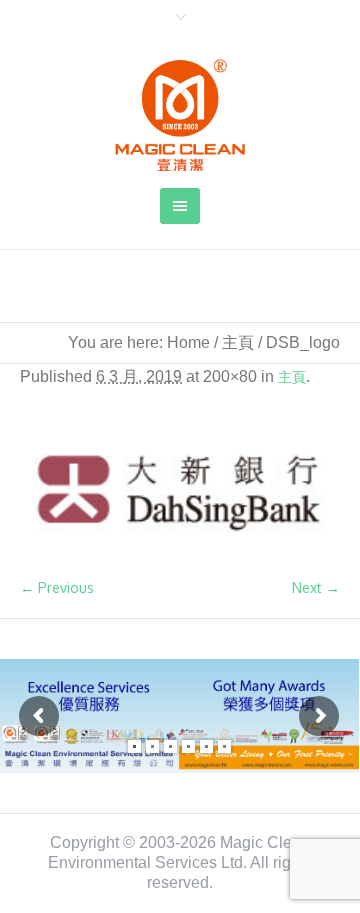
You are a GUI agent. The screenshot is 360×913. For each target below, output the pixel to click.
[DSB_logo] (180, 494)
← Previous (57, 587)
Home (188, 342)
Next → (316, 587)
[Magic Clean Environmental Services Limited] (180, 115)
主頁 (238, 342)
